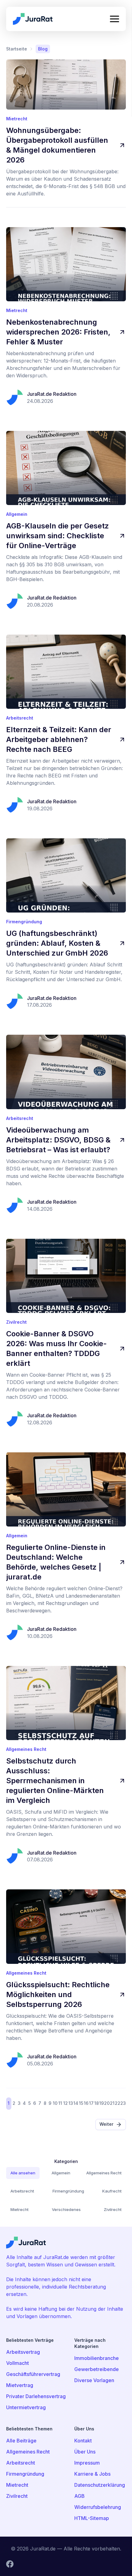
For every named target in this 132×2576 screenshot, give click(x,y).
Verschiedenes (66, 2209)
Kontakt (83, 2441)
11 (60, 2103)
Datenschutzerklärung (97, 2485)
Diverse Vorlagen (94, 2380)
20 (107, 2103)
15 (81, 2103)
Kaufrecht (112, 2191)
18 (97, 2103)
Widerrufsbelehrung (97, 2507)
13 (71, 2103)
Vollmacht (17, 2363)
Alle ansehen (23, 2173)
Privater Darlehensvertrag (36, 2396)
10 (55, 2103)
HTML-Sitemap (92, 2518)
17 (91, 2103)
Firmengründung (68, 2191)
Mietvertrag (20, 2385)
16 (86, 2103)
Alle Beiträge (21, 2441)
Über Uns (85, 2452)
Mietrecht (19, 2209)
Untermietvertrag (26, 2407)
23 (123, 2103)
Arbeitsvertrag (23, 2352)
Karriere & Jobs (92, 2474)
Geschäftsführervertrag (33, 2374)
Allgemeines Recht (104, 2173)
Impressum (87, 2463)
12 (66, 2103)
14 (76, 2103)
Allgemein (61, 2173)
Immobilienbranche (97, 2358)
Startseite (17, 49)
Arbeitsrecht (22, 2191)
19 (101, 2103)
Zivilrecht (113, 2209)
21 (112, 2103)
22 (118, 2103)
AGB (80, 2496)
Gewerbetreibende (97, 2369)
